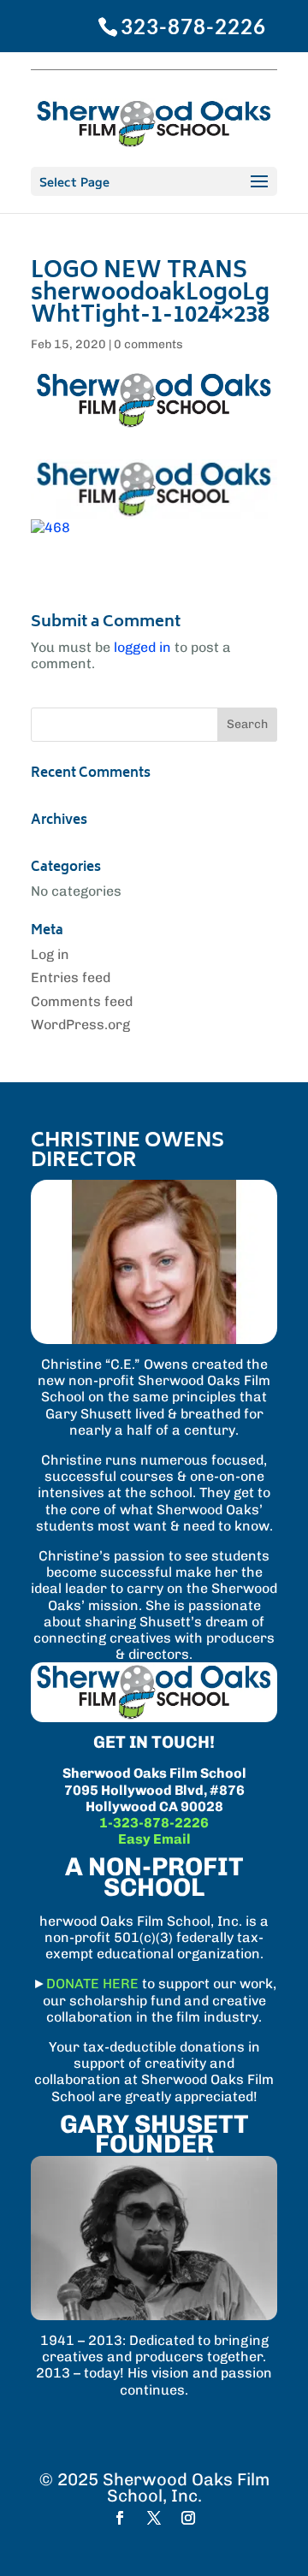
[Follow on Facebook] (120, 2518)
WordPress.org (80, 1024)
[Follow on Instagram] (188, 2518)
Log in (50, 954)
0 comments (148, 344)
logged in (142, 647)
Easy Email (154, 1839)
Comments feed (82, 1001)
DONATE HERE (92, 1984)
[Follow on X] (154, 2518)
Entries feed (71, 977)
